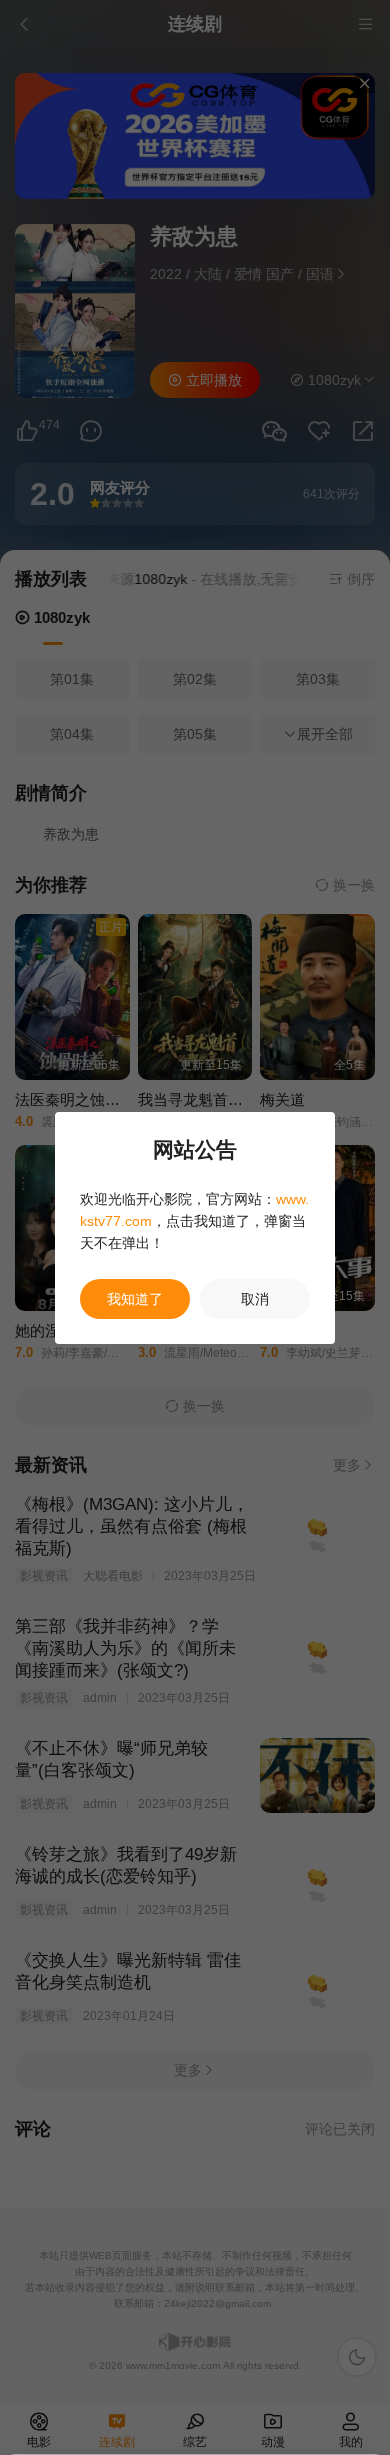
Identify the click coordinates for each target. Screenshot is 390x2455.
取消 (255, 1299)
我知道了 (135, 1299)
